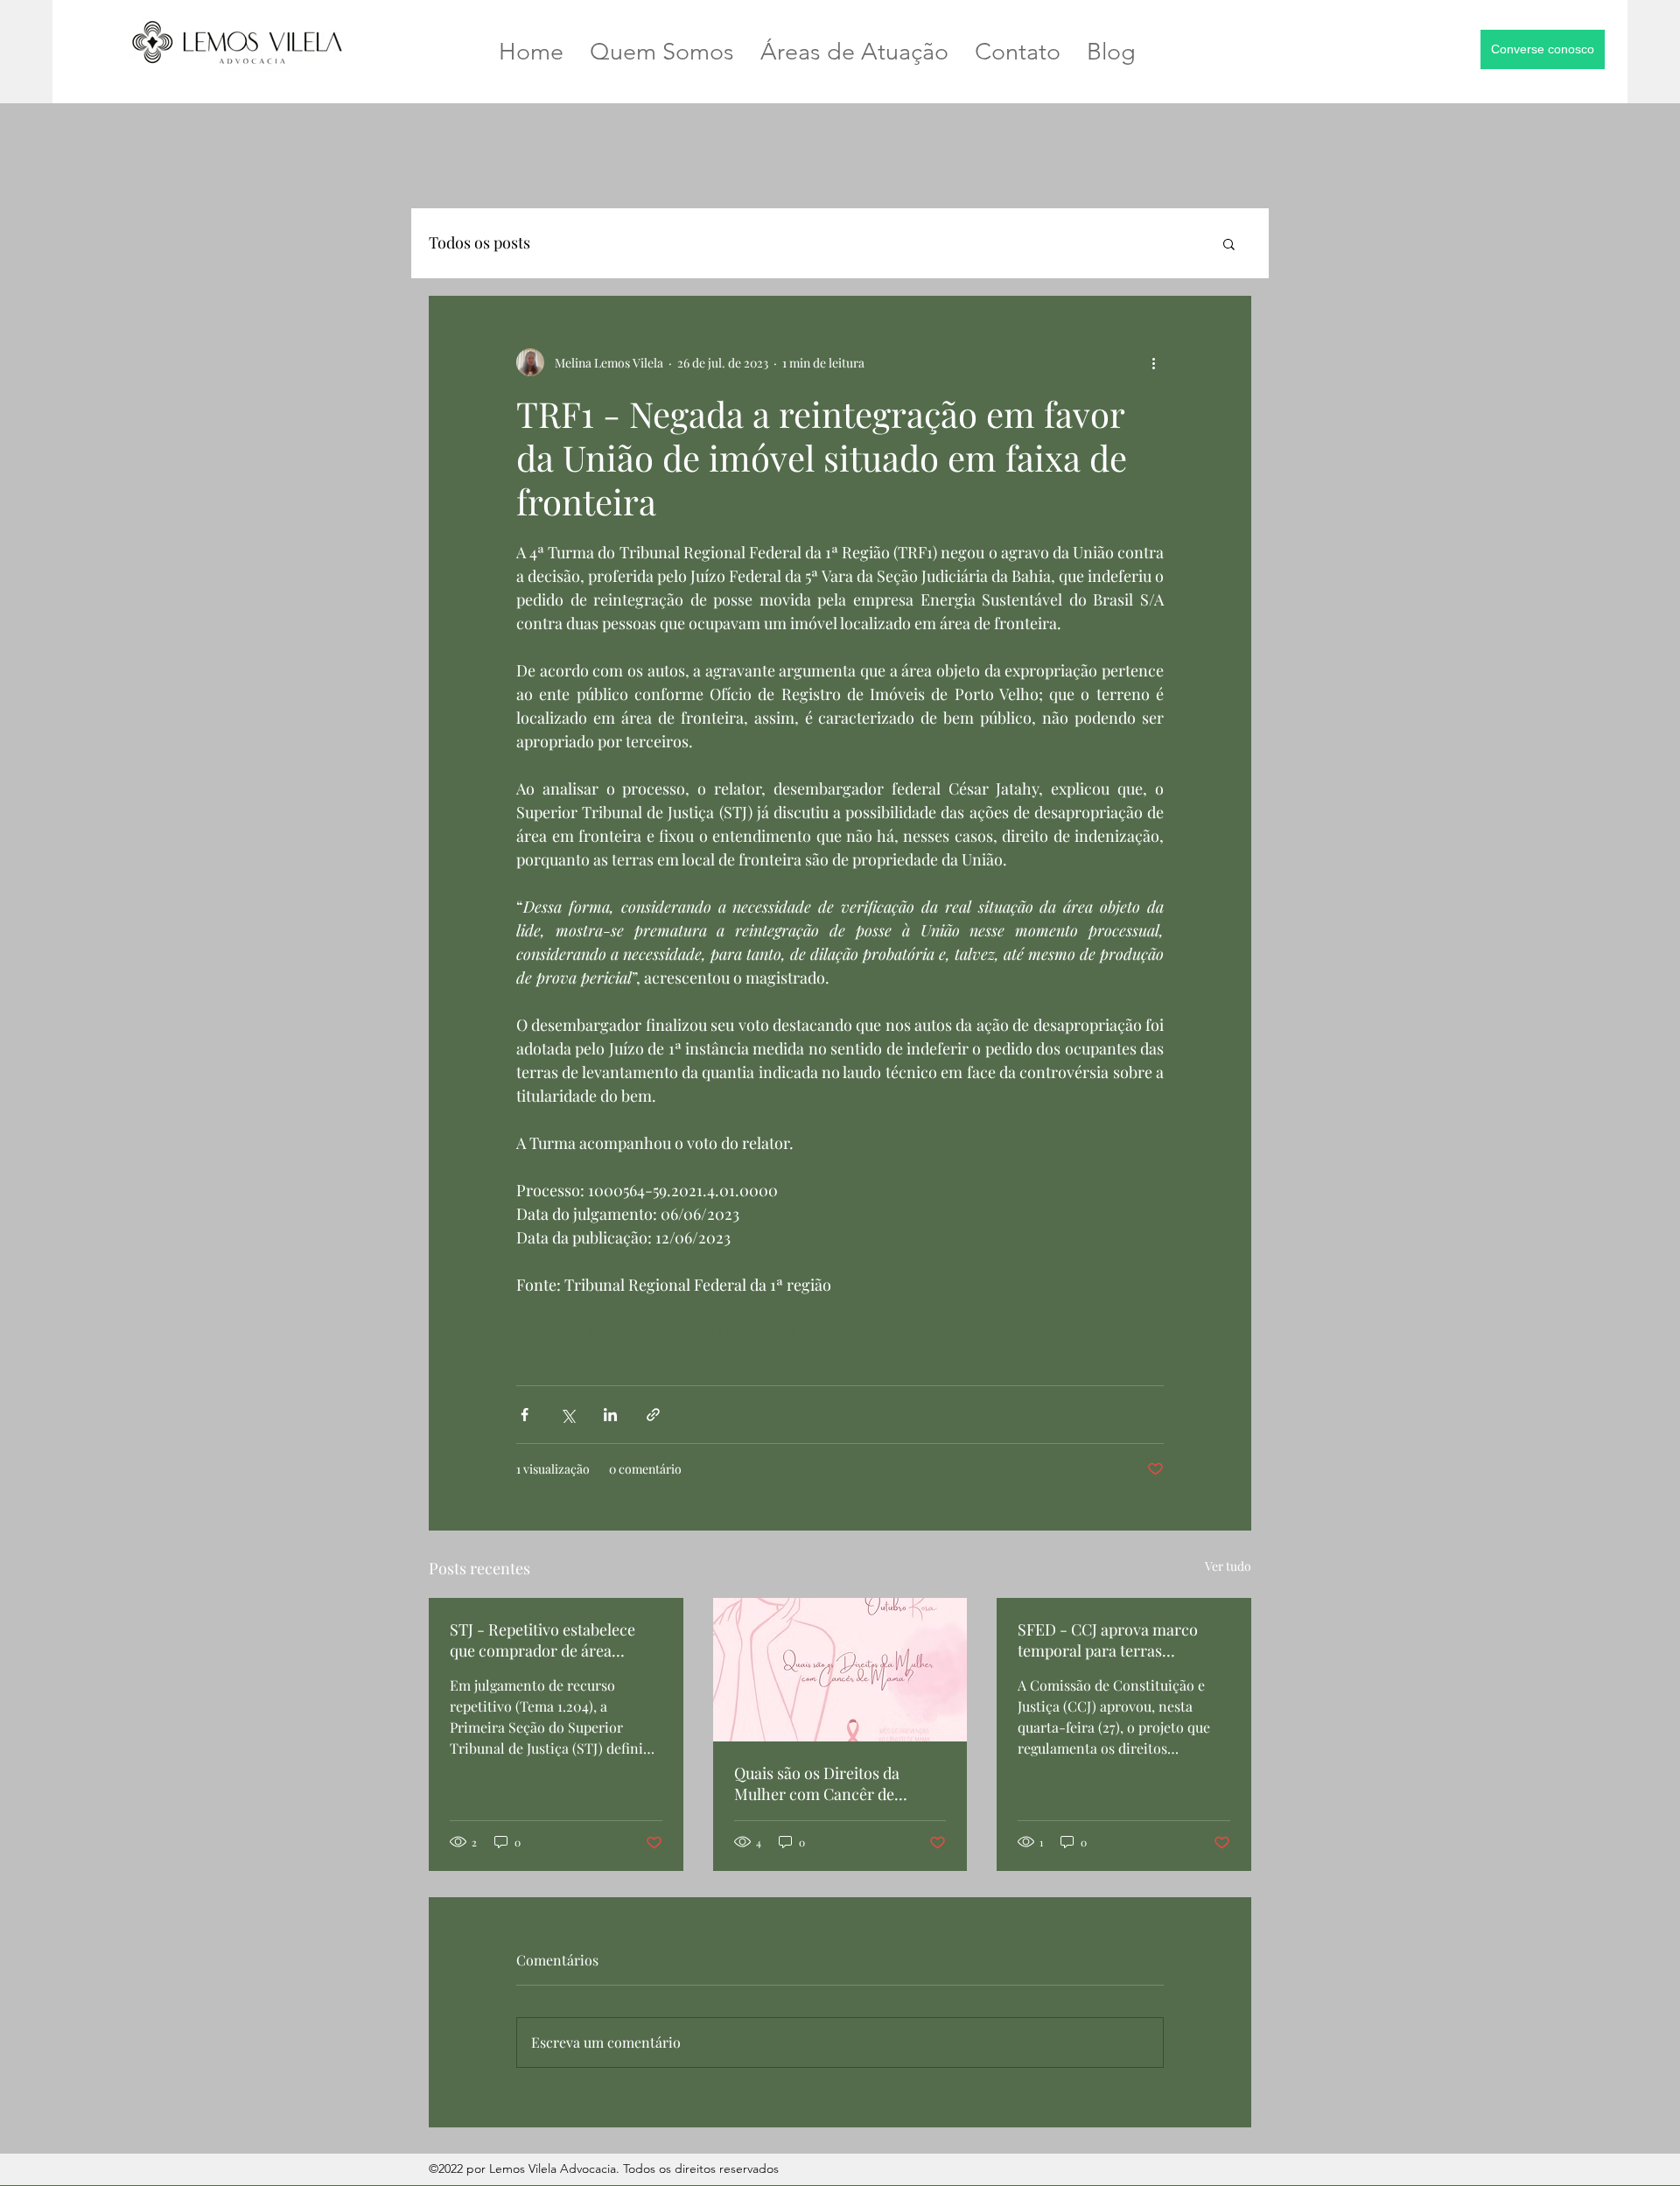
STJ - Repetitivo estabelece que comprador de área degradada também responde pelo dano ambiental (552, 1640)
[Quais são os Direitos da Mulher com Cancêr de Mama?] (840, 1670)
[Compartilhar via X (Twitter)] (567, 1415)
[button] (1543, 49)
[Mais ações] (1153, 362)
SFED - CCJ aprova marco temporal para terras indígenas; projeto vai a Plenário (1108, 1640)
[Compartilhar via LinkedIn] (610, 1415)
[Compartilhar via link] (653, 1415)
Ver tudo (1228, 1566)
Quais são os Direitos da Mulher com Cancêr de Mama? (817, 1783)
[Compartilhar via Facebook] (525, 1415)
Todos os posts (479, 242)
